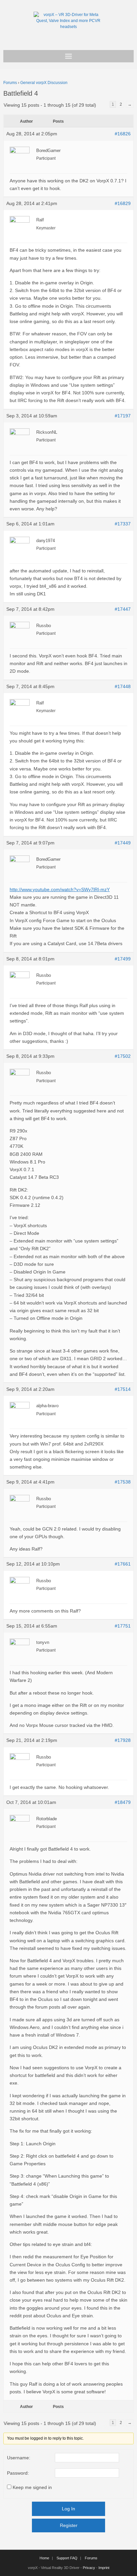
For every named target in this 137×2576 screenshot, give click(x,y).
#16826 (123, 134)
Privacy (89, 2568)
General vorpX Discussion (44, 83)
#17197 (123, 416)
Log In (68, 2509)
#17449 (123, 843)
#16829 (123, 203)
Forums (10, 83)
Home (44, 2558)
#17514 (123, 1389)
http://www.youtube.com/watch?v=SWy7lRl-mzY (60, 889)
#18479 (123, 1802)
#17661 (123, 1564)
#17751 (123, 1626)
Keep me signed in (32, 2487)
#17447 (123, 609)
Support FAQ (67, 2558)
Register (69, 2525)
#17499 (123, 959)
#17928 (123, 1740)
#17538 (123, 1482)
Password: (18, 2473)
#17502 (123, 1056)
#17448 (123, 686)
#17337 (123, 524)
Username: (19, 2458)
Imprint (104, 2568)
